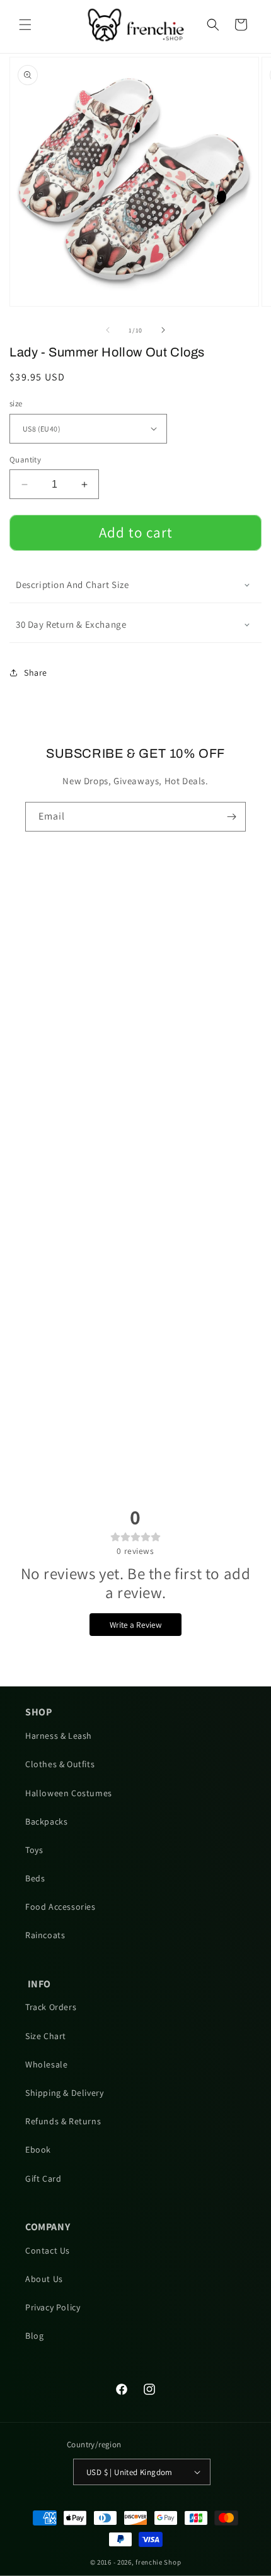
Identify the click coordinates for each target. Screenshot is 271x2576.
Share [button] (36, 673)
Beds (35, 1878)
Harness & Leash (59, 1736)
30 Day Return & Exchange (71, 624)
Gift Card (43, 2179)
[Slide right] (163, 330)
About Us (44, 2279)
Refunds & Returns (63, 2121)
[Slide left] (108, 330)
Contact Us (48, 2250)
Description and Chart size (72, 585)
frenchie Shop (158, 2562)
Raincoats (45, 1935)
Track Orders (51, 2007)
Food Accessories (61, 1907)
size (16, 403)
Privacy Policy (53, 2307)
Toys (34, 1850)
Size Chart (46, 2036)
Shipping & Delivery (64, 2093)
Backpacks (46, 1821)
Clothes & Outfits (60, 1764)
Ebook (38, 2150)
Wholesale (46, 2064)
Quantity (25, 460)
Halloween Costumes (69, 1793)
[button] (25, 25)
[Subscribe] (231, 817)
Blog (34, 2336)
